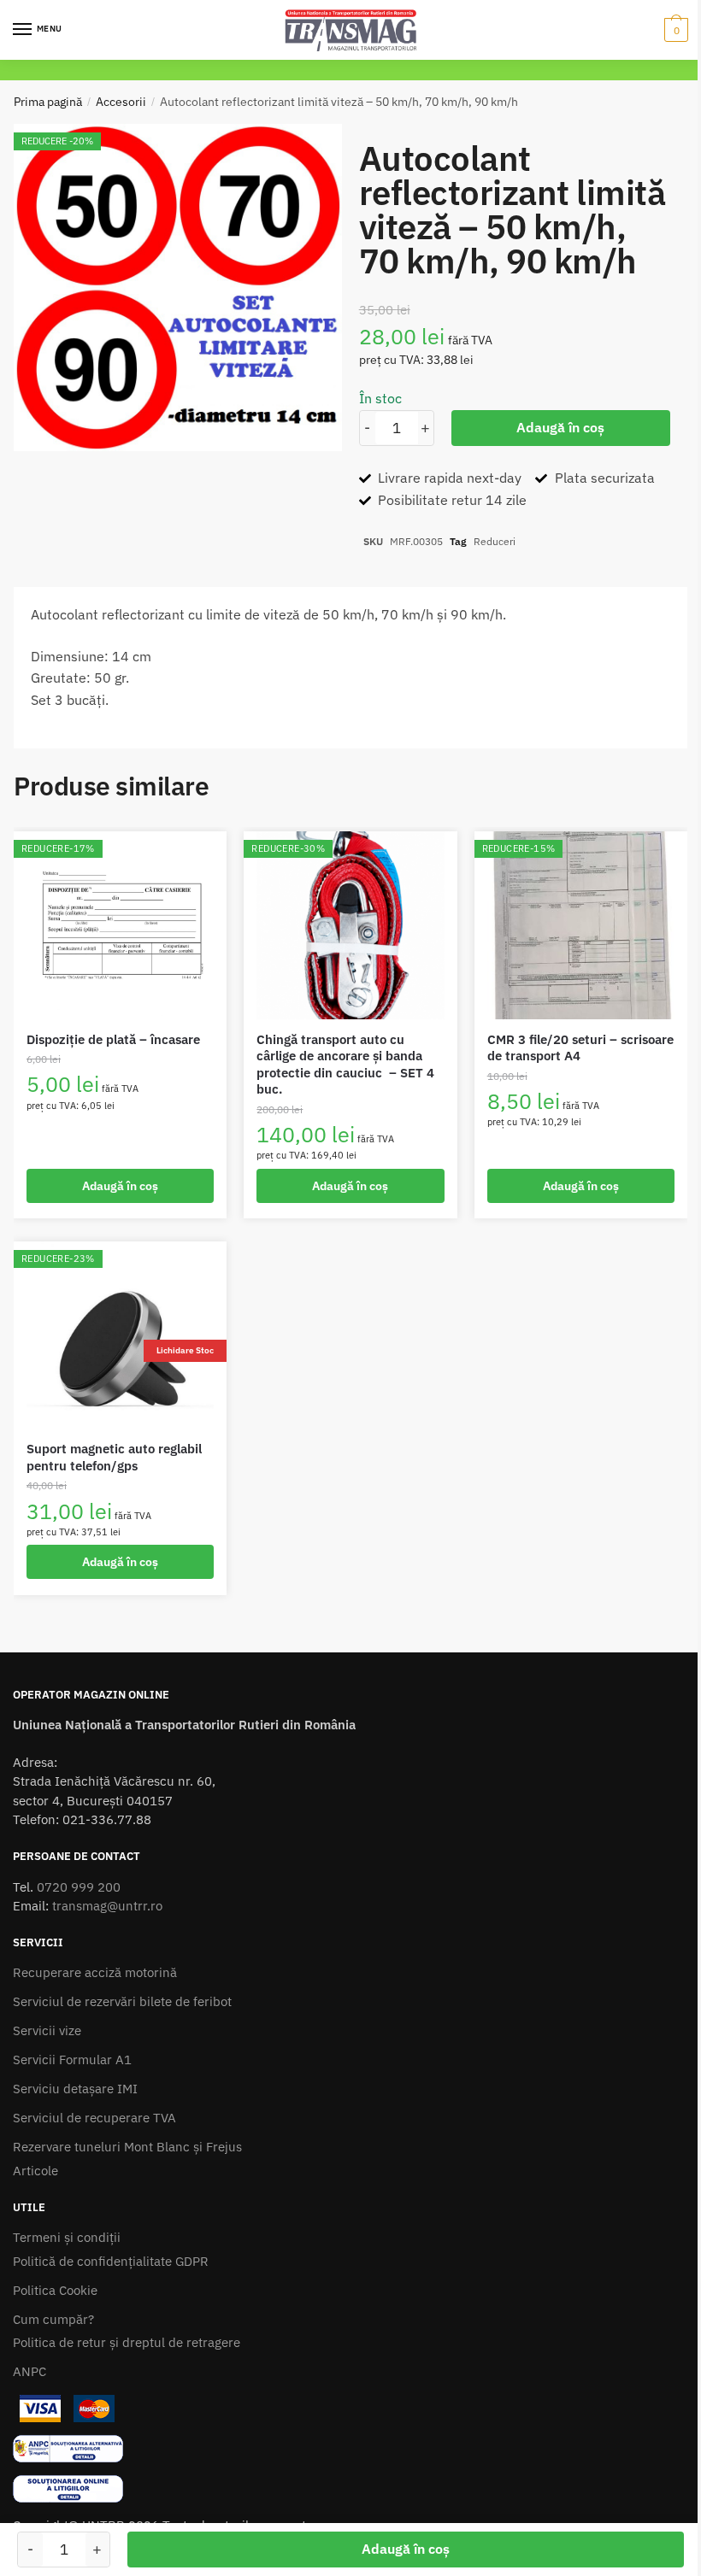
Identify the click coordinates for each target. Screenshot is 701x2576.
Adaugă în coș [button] (120, 1186)
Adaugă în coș (560, 427)
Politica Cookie (55, 2290)
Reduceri (495, 541)
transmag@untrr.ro (107, 1906)
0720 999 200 (79, 1887)
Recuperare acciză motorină (95, 1972)
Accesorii (121, 102)
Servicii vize (47, 2030)
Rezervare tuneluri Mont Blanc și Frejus (127, 2147)
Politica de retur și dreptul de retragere (127, 2342)
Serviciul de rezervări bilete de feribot (122, 2001)
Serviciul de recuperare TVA (94, 2118)
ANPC (29, 2371)
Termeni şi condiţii (67, 2237)
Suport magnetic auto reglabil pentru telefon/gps (114, 1457)
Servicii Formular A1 (72, 2060)
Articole (35, 2171)
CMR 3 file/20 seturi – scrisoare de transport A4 (580, 1048)
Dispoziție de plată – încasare (113, 1039)
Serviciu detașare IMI (75, 2089)
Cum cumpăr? (53, 2319)
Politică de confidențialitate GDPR (111, 2261)
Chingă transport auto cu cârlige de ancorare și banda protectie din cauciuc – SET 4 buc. (345, 1065)
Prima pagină (48, 102)
